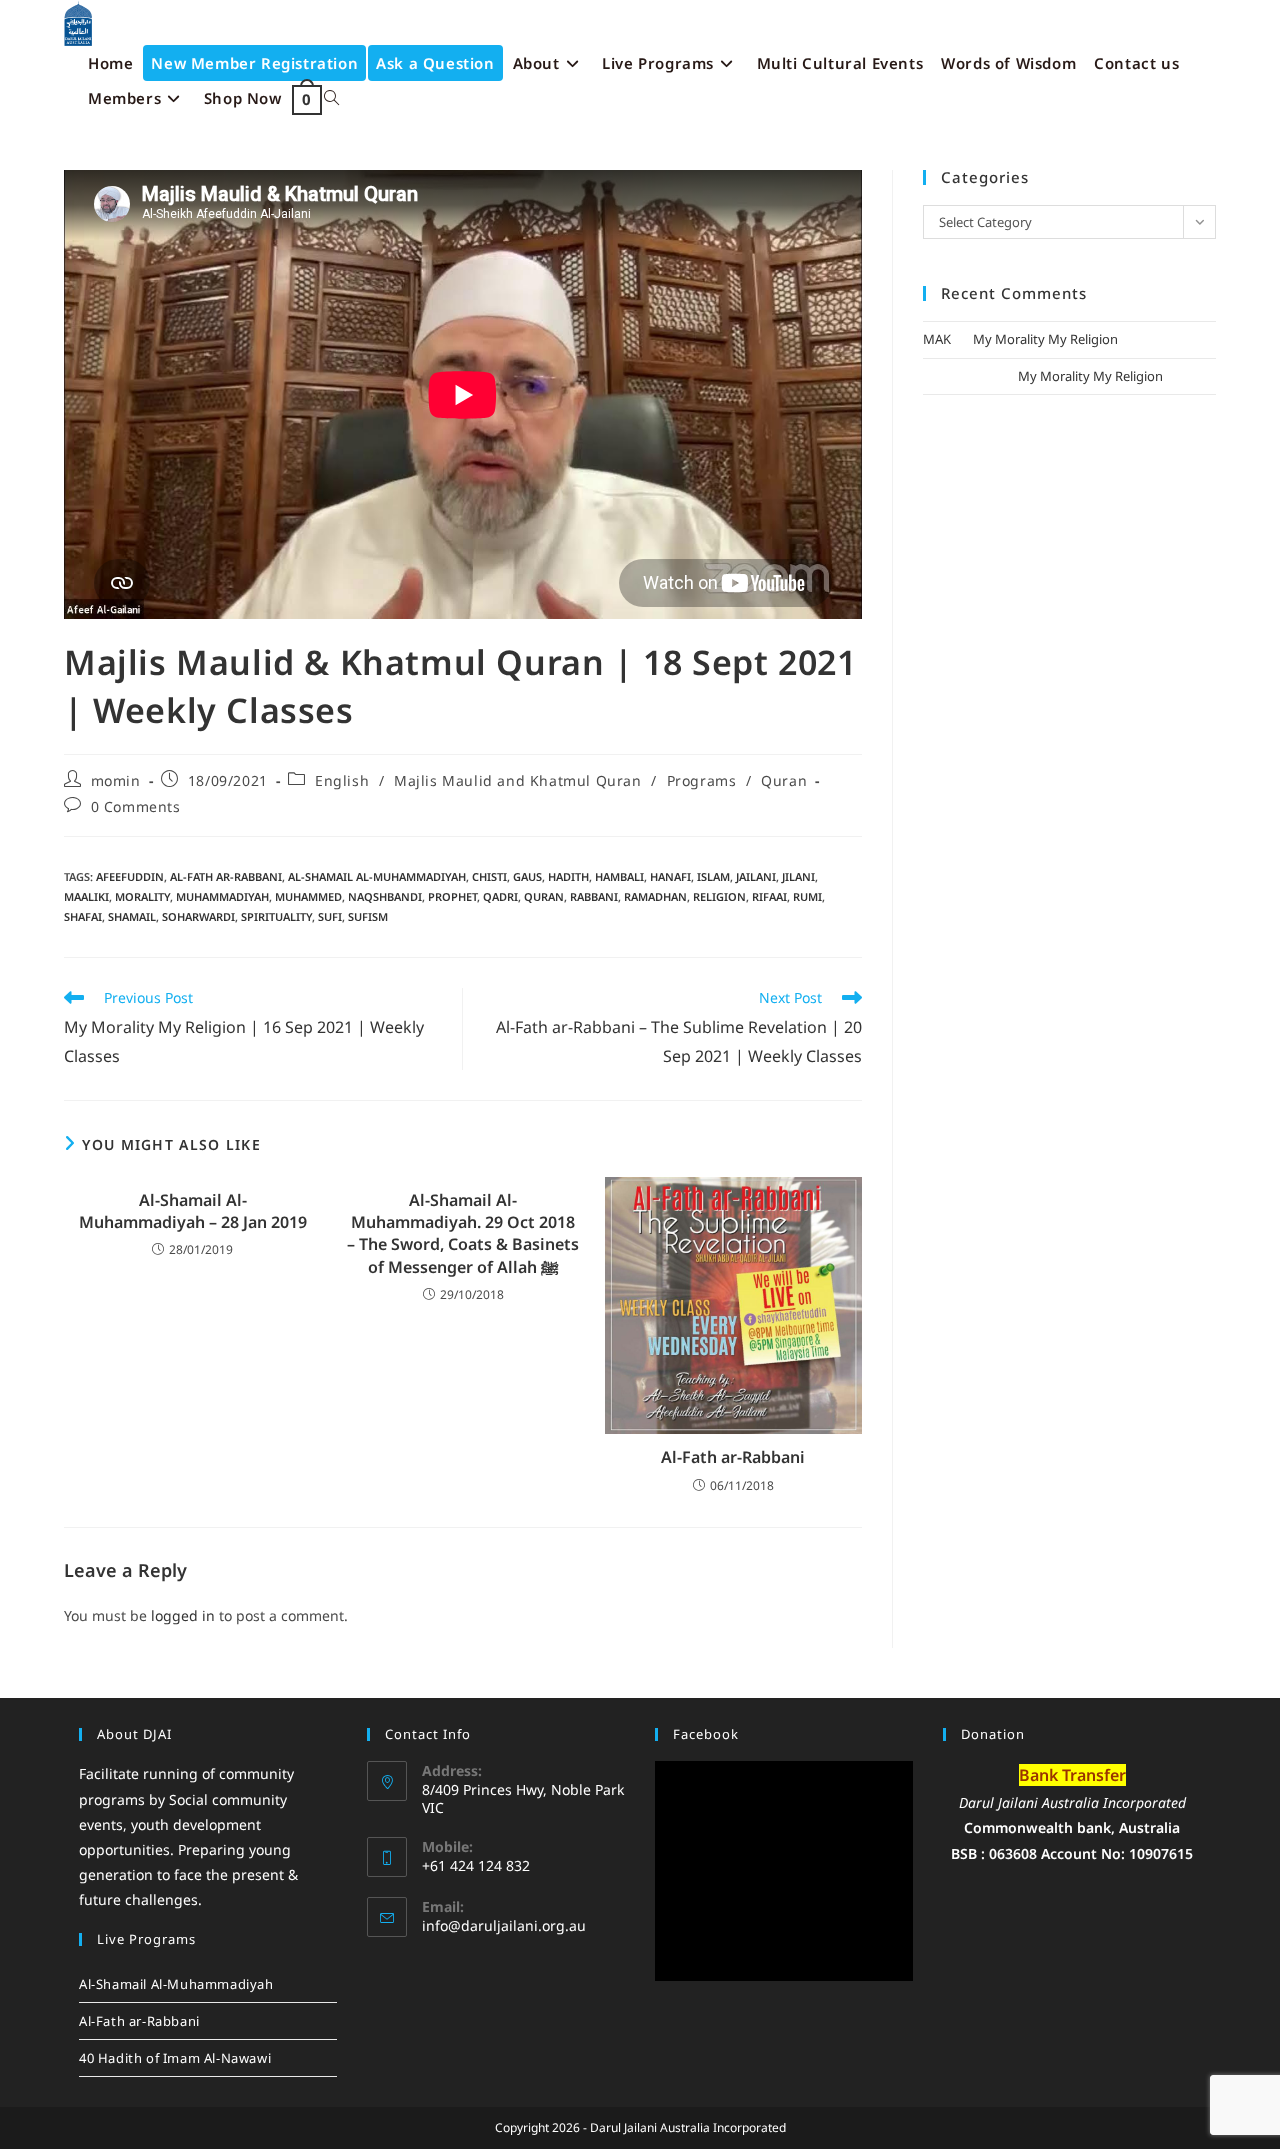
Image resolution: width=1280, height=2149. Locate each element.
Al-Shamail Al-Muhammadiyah (377, 876)
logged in (183, 1615)
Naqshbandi (385, 896)
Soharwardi (198, 916)
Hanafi (670, 876)
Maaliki (86, 896)
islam (713, 876)
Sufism (368, 916)
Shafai (83, 916)
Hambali (619, 876)
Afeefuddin (130, 876)
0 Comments (136, 806)
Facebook (706, 1734)
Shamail (132, 916)
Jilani (798, 876)
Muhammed (308, 896)
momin (116, 780)
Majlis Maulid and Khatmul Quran (518, 780)
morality (142, 896)
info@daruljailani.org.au (504, 1925)
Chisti (489, 876)
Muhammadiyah (222, 896)
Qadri (500, 896)
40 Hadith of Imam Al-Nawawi (175, 2058)
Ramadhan (655, 896)
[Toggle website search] (331, 98)
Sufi (330, 916)
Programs (702, 780)
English (342, 780)
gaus (527, 876)
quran (544, 896)
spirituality (276, 916)
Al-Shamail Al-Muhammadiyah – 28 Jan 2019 (193, 1211)
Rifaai (769, 896)
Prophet (452, 896)
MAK (937, 339)
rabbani (594, 896)
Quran (784, 780)
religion (719, 896)
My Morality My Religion (1045, 339)
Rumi (807, 896)
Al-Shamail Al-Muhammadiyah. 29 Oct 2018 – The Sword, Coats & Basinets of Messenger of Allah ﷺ (463, 1233)
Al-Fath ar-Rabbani (226, 876)
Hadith (568, 876)
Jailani (756, 876)
